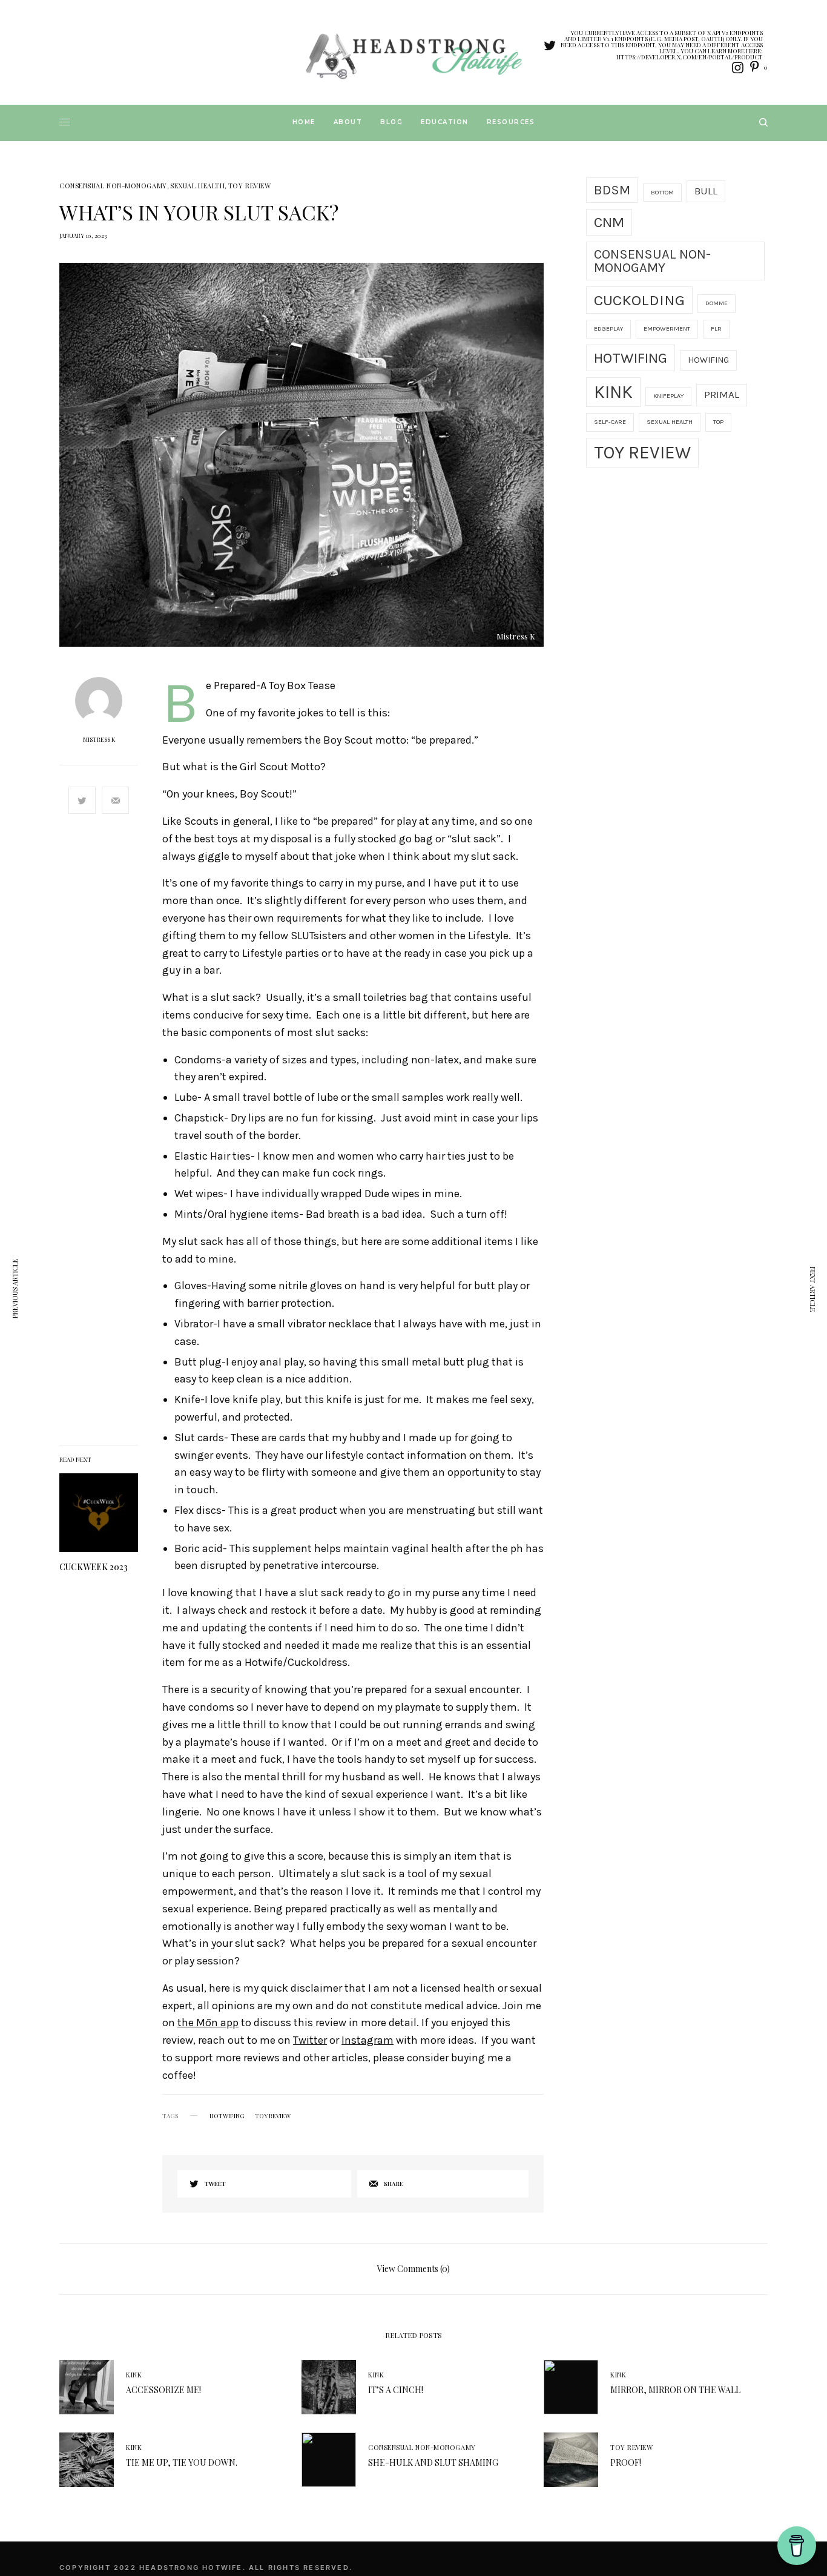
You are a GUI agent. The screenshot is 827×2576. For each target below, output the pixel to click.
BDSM (612, 190)
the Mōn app (208, 2023)
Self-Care (610, 422)
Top (718, 422)
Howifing (708, 360)
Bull (706, 191)
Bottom (662, 192)
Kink (613, 392)
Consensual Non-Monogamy (113, 186)
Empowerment (667, 329)
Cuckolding (639, 300)
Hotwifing (227, 2116)
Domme (717, 303)
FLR (716, 329)
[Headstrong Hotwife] (413, 55)
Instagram (367, 2040)
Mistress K (99, 739)
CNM (609, 222)
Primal (722, 395)
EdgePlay (608, 329)
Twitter (310, 2040)
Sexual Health (197, 186)
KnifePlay (668, 396)
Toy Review (250, 186)
